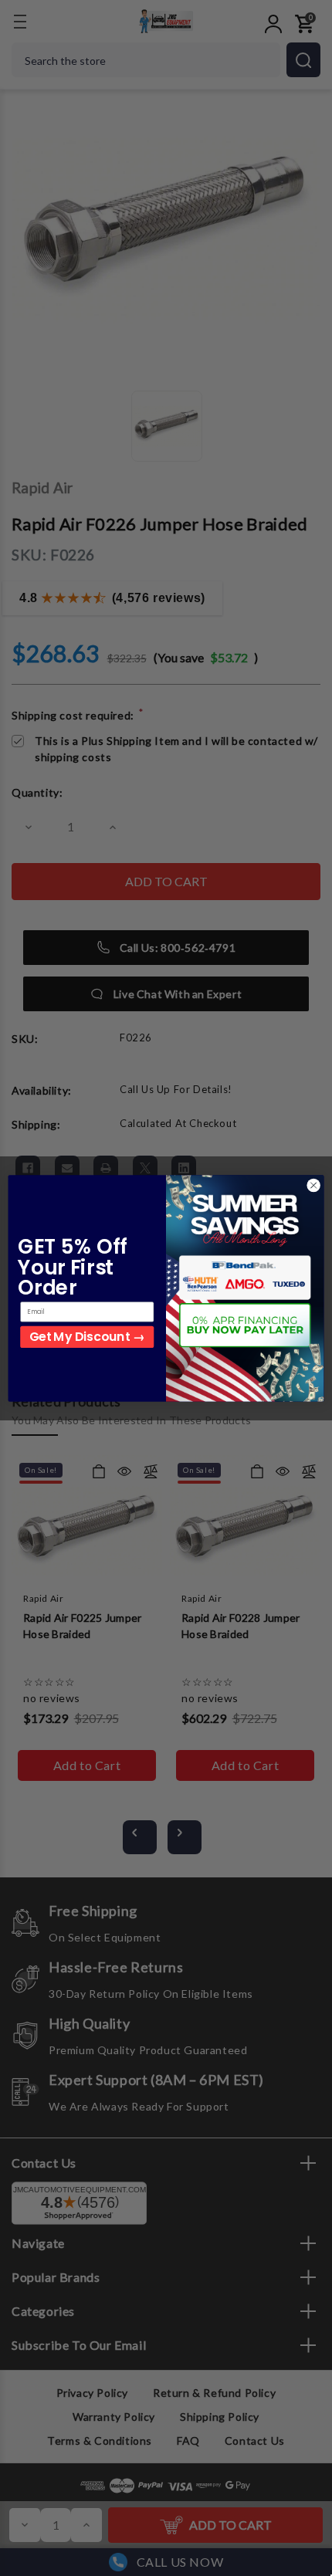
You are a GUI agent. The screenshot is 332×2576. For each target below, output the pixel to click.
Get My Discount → (87, 1337)
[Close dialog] (313, 1185)
